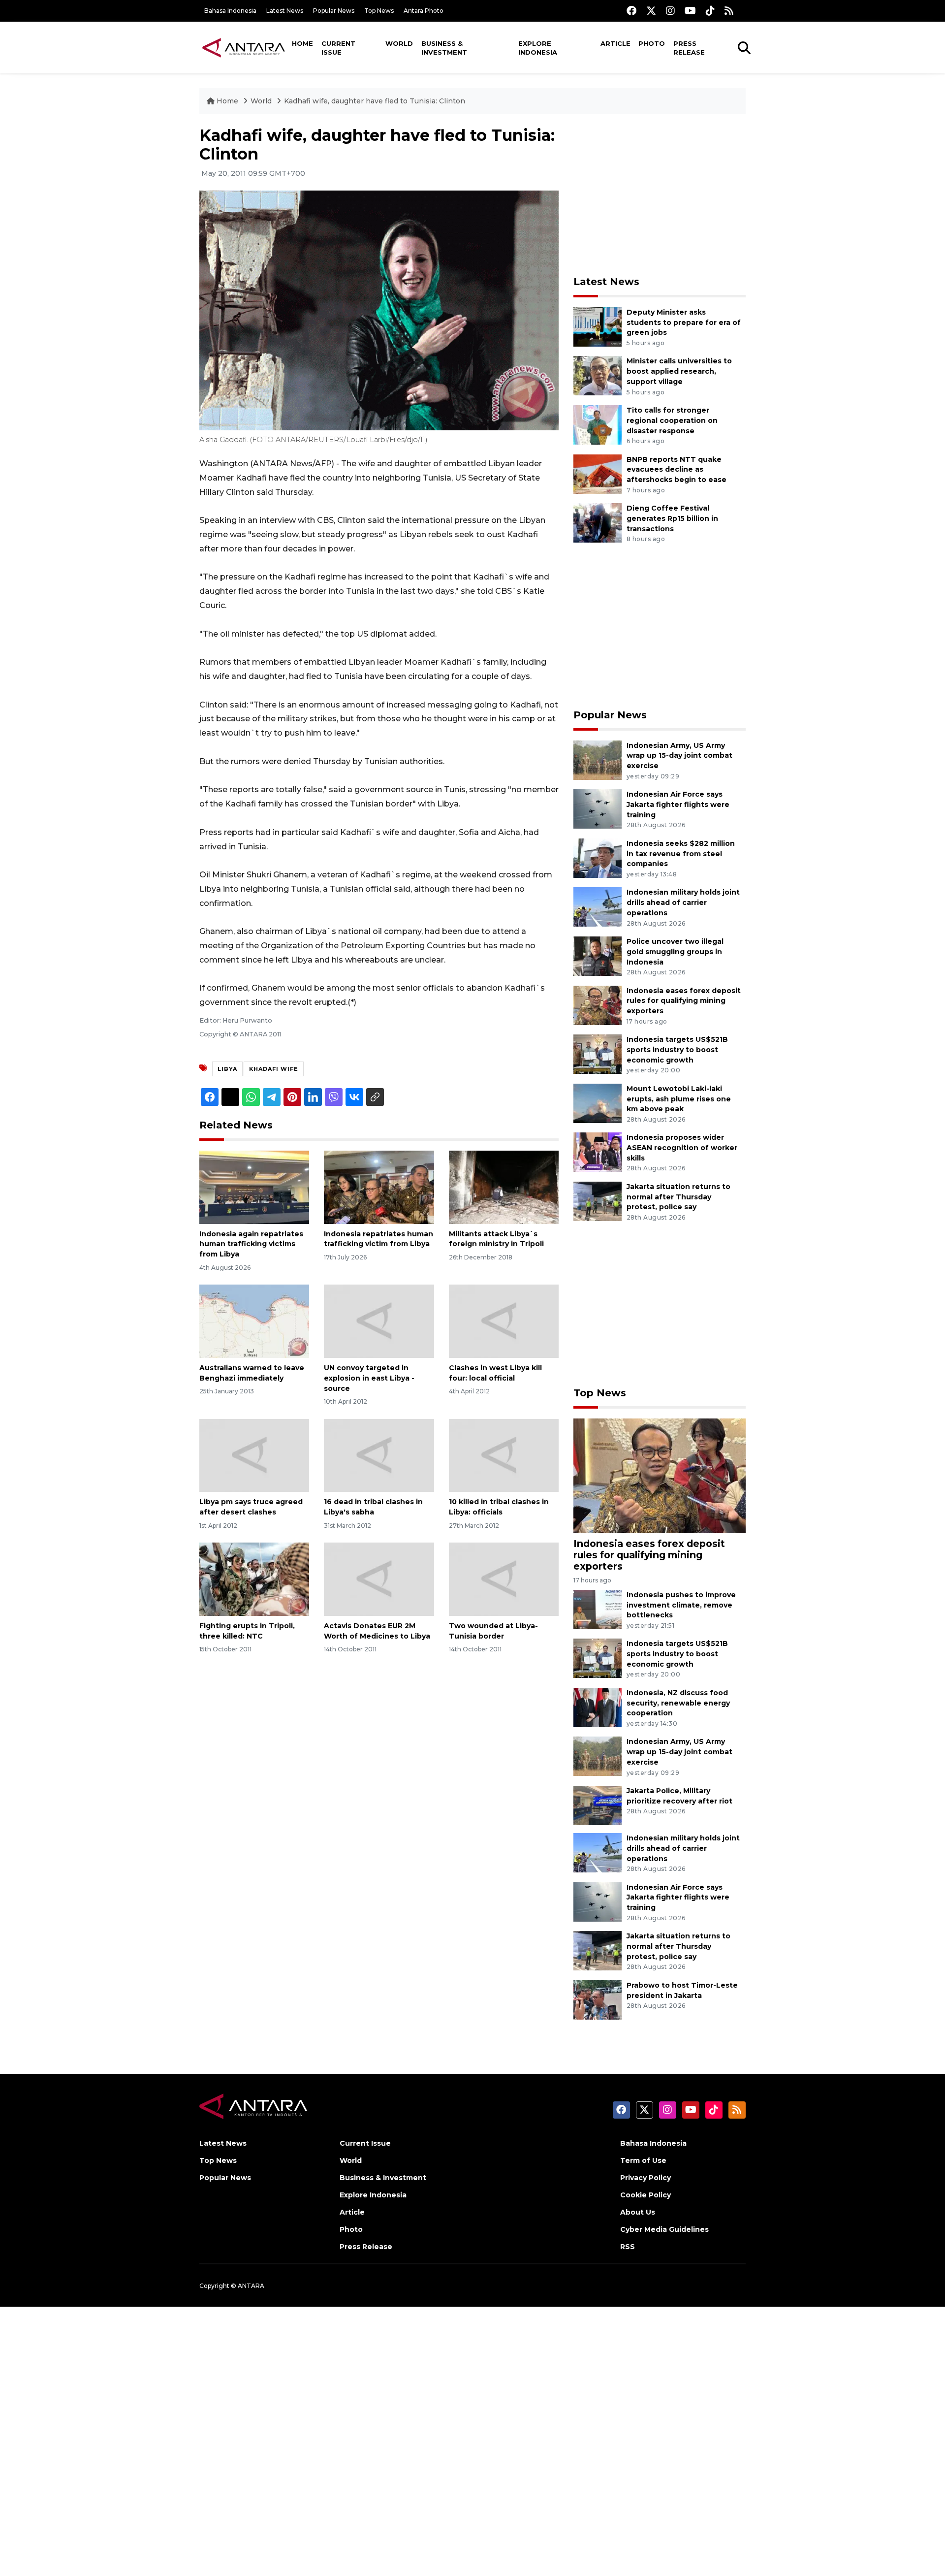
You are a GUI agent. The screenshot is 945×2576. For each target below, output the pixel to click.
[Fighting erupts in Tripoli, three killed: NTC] (254, 1579)
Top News (379, 11)
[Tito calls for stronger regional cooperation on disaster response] (598, 424)
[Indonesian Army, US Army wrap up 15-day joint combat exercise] (598, 759)
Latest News (285, 11)
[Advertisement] (660, 195)
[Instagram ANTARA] (670, 11)
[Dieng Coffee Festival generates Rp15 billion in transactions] (598, 522)
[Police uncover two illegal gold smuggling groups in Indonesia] (598, 955)
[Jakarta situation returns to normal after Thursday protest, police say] (598, 1201)
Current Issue (338, 48)
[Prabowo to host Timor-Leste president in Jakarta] (598, 1999)
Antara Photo (424, 11)
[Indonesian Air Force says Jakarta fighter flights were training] (598, 808)
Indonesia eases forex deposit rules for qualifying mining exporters (684, 1001)
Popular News (334, 11)
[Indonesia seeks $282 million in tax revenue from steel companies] (598, 857)
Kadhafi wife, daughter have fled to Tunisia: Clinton (375, 101)
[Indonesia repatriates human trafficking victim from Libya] (379, 1186)
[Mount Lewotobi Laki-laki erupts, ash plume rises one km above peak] (598, 1103)
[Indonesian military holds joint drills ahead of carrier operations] (598, 907)
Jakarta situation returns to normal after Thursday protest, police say (678, 1197)
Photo (652, 43)
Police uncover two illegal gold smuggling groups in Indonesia (675, 952)
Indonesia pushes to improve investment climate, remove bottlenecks (681, 1605)
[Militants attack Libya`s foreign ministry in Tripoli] (504, 1186)
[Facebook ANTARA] (631, 11)
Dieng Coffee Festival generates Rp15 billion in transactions (672, 518)
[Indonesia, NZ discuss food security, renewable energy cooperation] (598, 1707)
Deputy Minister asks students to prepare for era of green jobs (684, 322)
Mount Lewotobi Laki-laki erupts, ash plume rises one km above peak (679, 1099)
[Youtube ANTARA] (690, 11)
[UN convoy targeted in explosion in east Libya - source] (379, 1321)
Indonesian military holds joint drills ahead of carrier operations (683, 902)
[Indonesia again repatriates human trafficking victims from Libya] (254, 1186)
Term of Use (643, 2160)
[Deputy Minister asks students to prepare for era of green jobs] (598, 326)
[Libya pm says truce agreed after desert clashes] (254, 1455)
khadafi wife (274, 1069)
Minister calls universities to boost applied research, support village (679, 371)
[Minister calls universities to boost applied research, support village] (598, 375)
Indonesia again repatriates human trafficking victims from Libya (251, 1244)
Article (615, 43)
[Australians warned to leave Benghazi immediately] (254, 1321)
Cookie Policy (646, 2195)
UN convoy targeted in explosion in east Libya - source (369, 1378)
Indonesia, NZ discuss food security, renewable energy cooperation (678, 1703)
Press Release (689, 48)
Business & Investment (444, 48)
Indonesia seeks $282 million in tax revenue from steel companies (681, 854)
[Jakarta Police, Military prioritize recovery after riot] (598, 1805)
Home (302, 43)
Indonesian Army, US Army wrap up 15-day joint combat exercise (679, 756)
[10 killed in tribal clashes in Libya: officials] (504, 1455)
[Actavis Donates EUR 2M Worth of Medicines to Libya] (379, 1579)
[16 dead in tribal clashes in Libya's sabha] (379, 1455)
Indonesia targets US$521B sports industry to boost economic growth (677, 1050)
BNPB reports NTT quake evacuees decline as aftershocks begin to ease (677, 470)
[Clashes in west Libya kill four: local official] (504, 1321)
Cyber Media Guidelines (664, 2229)
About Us (638, 2212)
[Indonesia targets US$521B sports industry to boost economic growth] (598, 1053)
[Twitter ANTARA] (651, 11)
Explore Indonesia (538, 48)
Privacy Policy (646, 2178)
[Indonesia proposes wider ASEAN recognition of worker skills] (598, 1152)
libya (227, 1069)
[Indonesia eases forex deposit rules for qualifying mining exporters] (598, 1005)
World (399, 43)
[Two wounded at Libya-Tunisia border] (504, 1579)
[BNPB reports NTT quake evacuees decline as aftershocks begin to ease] (598, 473)
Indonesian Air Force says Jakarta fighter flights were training (678, 805)
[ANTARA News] (244, 47)
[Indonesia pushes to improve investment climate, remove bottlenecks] (598, 1609)
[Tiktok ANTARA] (710, 11)
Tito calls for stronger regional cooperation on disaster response (672, 420)
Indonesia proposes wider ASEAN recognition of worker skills (682, 1148)
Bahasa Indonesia (230, 11)
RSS (628, 2247)
